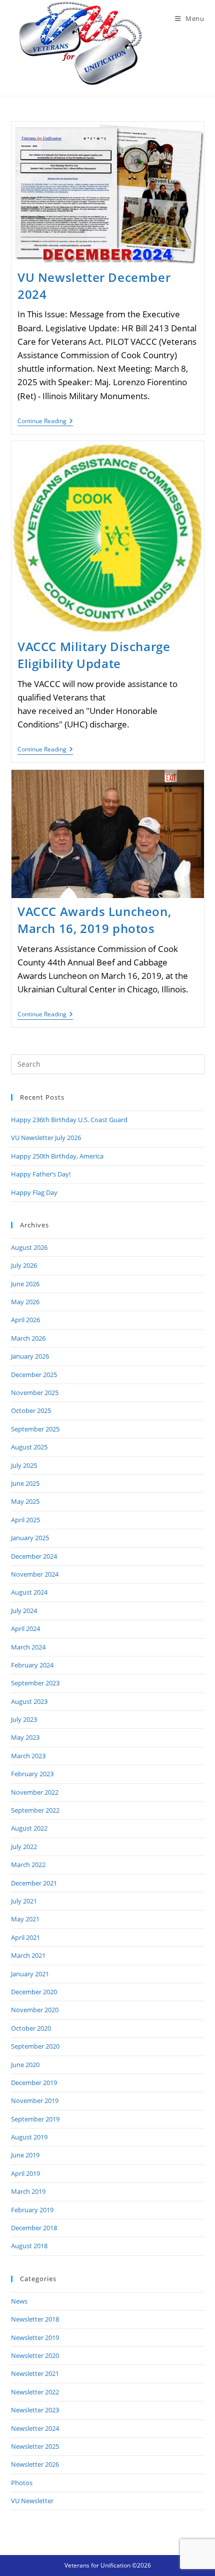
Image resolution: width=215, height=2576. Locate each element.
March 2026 (28, 1338)
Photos (22, 2483)
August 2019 (29, 2137)
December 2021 (34, 1883)
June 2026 (25, 1284)
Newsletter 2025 (35, 2446)
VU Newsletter (32, 2501)
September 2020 (35, 2046)
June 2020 (25, 2065)
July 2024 (24, 1611)
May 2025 (25, 1501)
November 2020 (35, 2010)
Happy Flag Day (34, 1192)
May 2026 (25, 1302)
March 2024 (28, 1647)
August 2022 (29, 1828)
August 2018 (29, 2246)
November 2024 (35, 1574)
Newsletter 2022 (35, 2392)
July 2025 (24, 1465)
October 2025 (31, 1410)
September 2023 (35, 1683)
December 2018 (34, 2228)
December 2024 (34, 1556)
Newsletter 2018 (35, 2319)
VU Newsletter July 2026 (46, 1138)
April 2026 (25, 1320)
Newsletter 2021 (35, 2373)
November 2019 (35, 2101)
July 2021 (24, 1901)
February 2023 (32, 1774)
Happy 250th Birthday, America (57, 1156)
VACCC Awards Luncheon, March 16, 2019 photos (94, 920)
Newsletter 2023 (35, 2410)
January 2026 (30, 1356)
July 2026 (24, 1265)
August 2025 (29, 1447)
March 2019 (28, 2191)
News (19, 2301)
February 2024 (32, 1665)
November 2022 (35, 1792)
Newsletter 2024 (35, 2428)
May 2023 (25, 1737)
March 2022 (28, 1865)
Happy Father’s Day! (41, 1174)
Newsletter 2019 (35, 2338)
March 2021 (28, 1955)
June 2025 (25, 1483)
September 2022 (35, 1810)
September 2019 (35, 2119)
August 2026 (29, 1247)
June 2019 (25, 2155)
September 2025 (35, 1429)
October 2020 (31, 2028)
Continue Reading (45, 422)
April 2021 (25, 1937)
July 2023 (24, 1719)
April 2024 (25, 1629)
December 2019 (34, 2083)
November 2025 (35, 1393)
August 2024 (29, 1592)
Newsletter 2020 (35, 2355)
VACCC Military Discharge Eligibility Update (94, 655)
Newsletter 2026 (35, 2464)
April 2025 (25, 1520)
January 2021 (30, 1974)
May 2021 (25, 1919)
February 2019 (32, 2210)
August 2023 (29, 1701)
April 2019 (25, 2173)
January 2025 (30, 1538)
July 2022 (24, 1847)
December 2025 (34, 1375)
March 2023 (28, 1756)
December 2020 (34, 1992)
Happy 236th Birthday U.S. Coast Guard (69, 1120)
